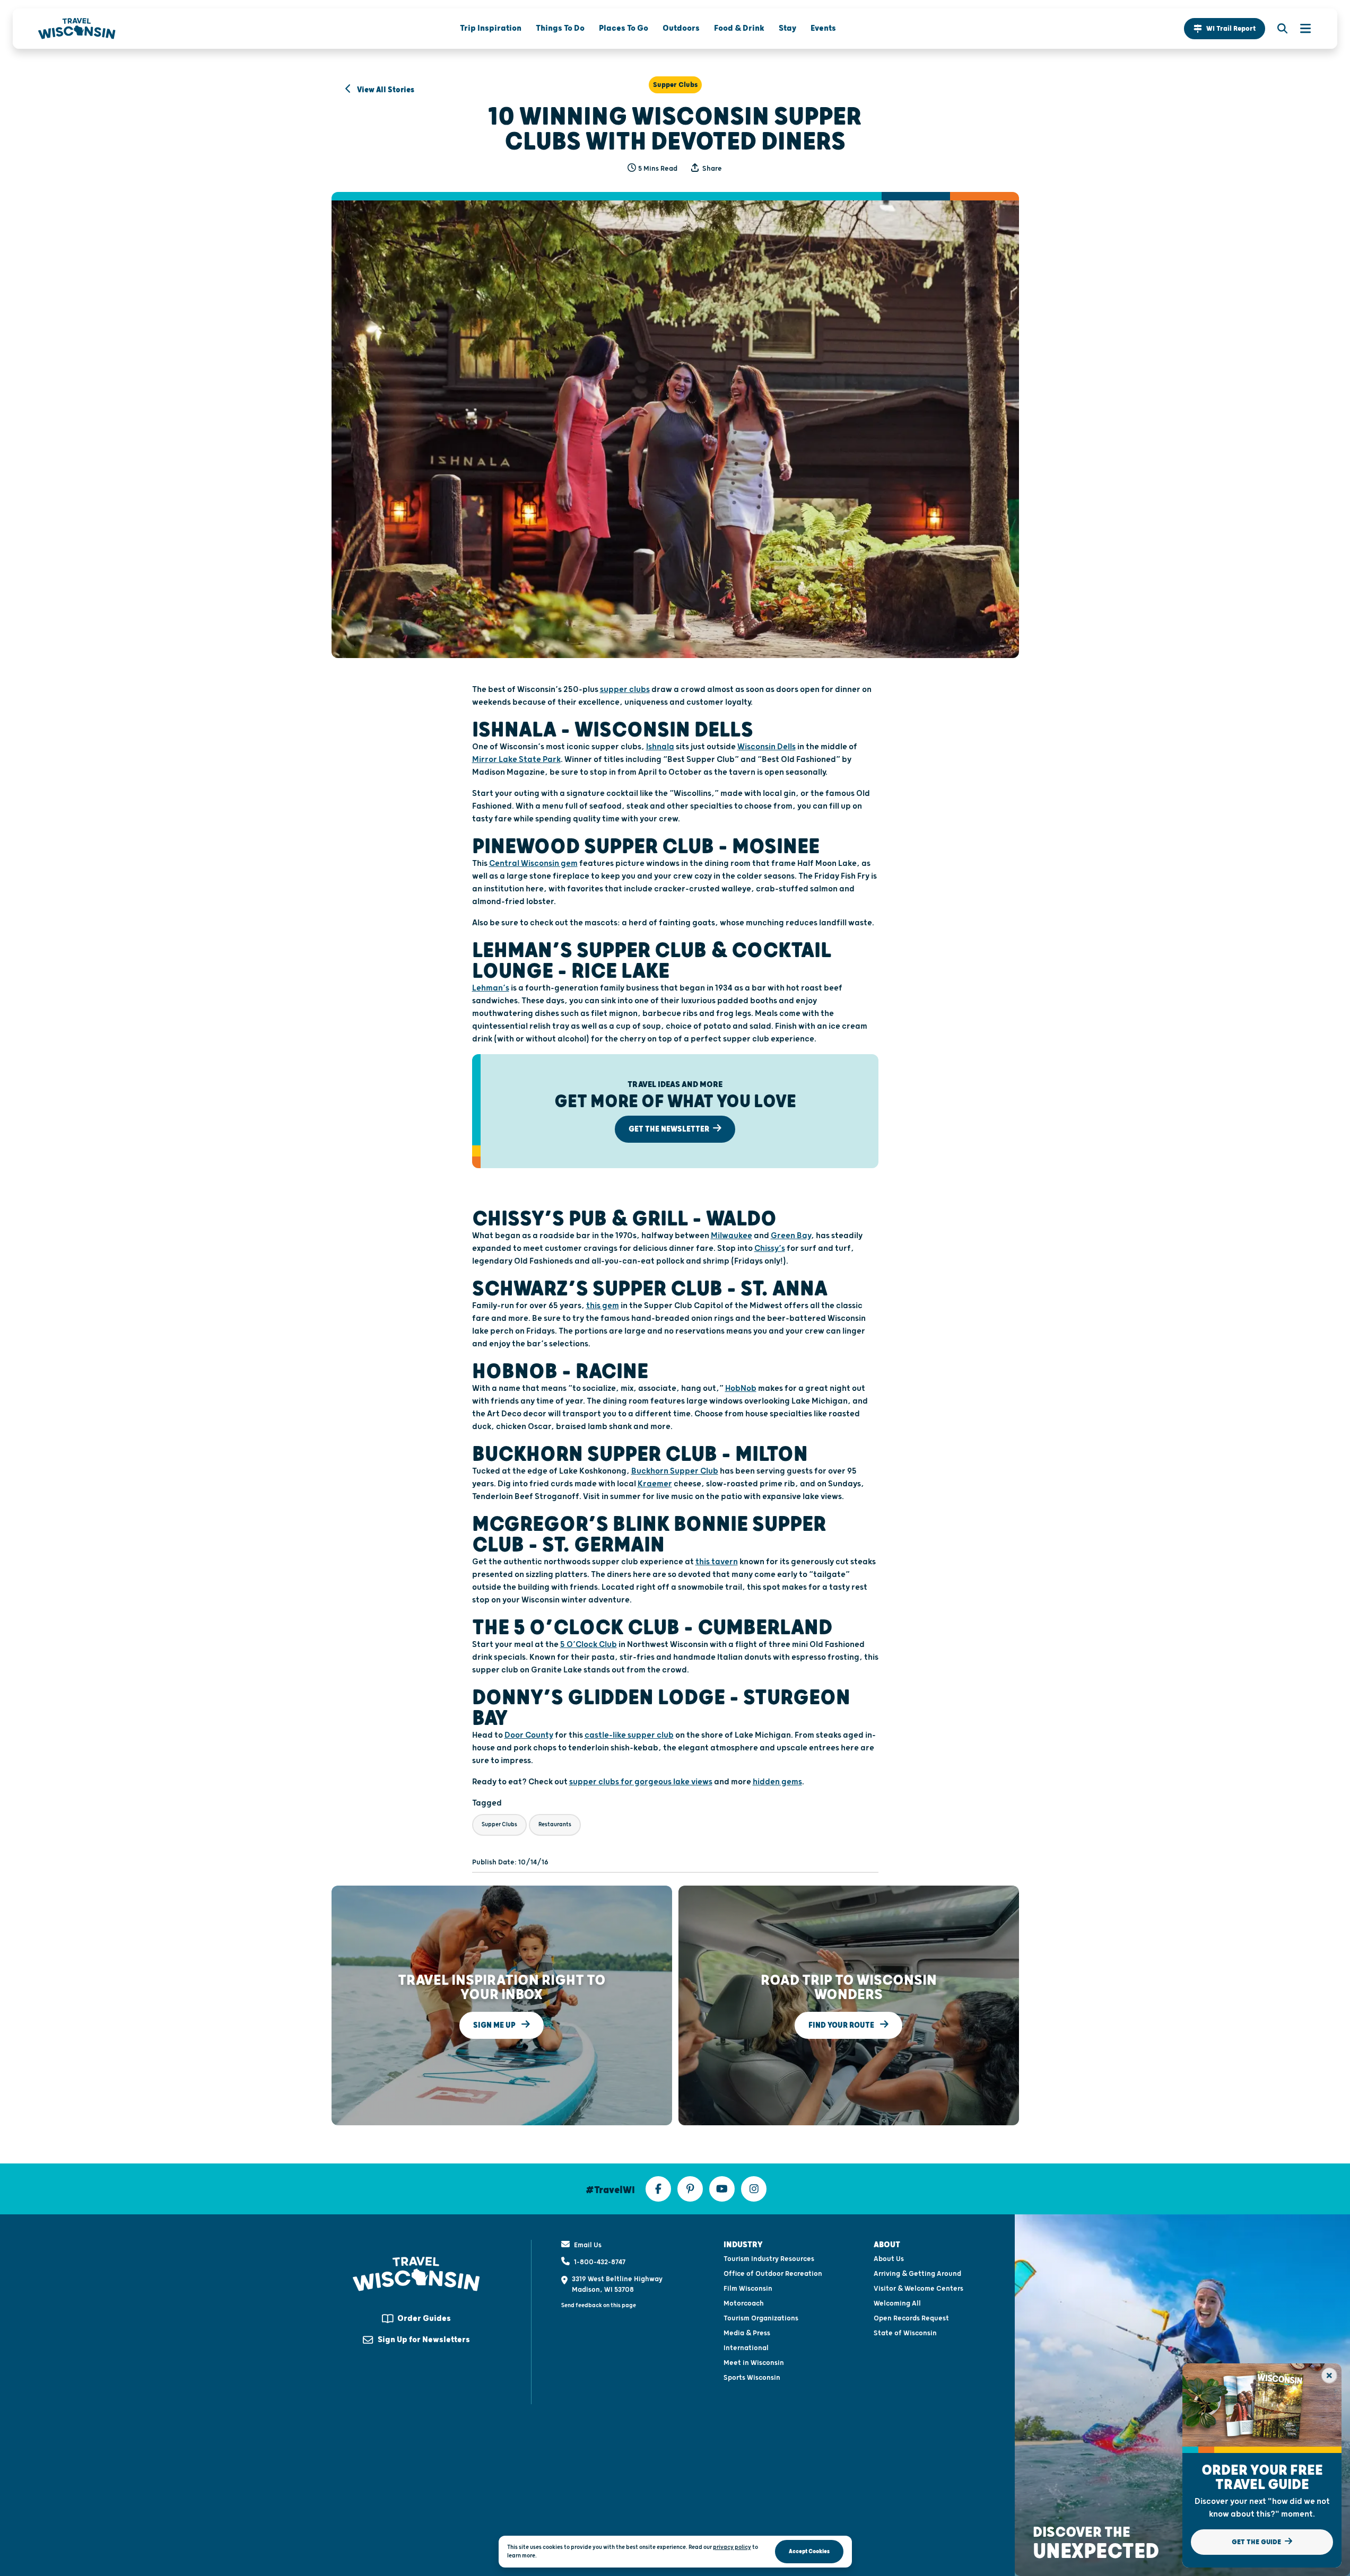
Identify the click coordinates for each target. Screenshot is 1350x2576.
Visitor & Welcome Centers (918, 2289)
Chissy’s (770, 1248)
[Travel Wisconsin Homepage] (77, 29)
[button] (1225, 29)
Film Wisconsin (748, 2289)
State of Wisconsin (905, 2333)
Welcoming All (897, 2303)
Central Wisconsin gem (533, 864)
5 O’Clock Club (589, 1645)
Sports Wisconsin (752, 2378)
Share (711, 169)
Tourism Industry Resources (769, 2259)
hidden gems (777, 1782)
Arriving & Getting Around (917, 2274)
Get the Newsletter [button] (670, 1129)
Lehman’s (491, 988)
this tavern (717, 1562)
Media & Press (747, 2333)
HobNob (741, 1388)
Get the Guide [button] (1257, 2542)
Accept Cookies (809, 2551)
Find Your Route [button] (842, 2025)
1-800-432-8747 (600, 2262)
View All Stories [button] (385, 90)
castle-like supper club (629, 1735)
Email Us (588, 2245)
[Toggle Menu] (1300, 29)
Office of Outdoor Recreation (773, 2274)
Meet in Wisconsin (754, 2363)
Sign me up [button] (495, 2025)
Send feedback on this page (599, 2305)
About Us (889, 2259)
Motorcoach (744, 2303)
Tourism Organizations (761, 2318)
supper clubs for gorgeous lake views (641, 1782)
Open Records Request (911, 2318)
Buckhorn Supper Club (675, 1471)
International (746, 2348)
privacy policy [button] (732, 2547)
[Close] (1329, 2376)
